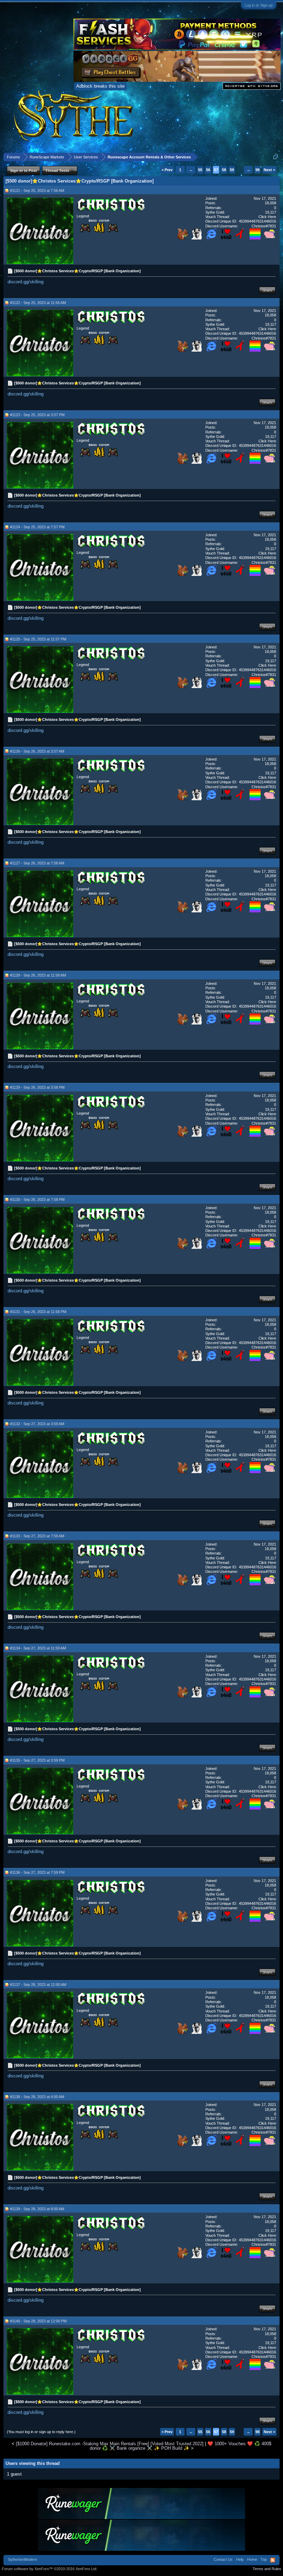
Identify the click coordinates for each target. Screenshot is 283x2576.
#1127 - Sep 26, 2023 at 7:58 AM (37, 863)
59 (232, 170)
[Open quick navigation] (276, 157)
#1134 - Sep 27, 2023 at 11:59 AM (38, 1648)
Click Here (267, 217)
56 (208, 170)
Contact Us (223, 2559)
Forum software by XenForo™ (50, 2569)
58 (224, 170)
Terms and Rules (267, 2569)
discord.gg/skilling (26, 282)
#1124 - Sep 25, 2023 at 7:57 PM (37, 527)
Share (267, 290)
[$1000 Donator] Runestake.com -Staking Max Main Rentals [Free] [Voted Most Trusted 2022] (110, 2444)
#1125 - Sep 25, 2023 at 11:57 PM (38, 639)
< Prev (167, 170)
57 (216, 170)
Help (240, 2559)
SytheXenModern (22, 2559)
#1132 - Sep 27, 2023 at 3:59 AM (37, 1424)
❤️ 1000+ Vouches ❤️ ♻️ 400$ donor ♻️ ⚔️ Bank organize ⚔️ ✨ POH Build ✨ (181, 2446)
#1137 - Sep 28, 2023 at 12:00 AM (38, 1985)
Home (252, 2559)
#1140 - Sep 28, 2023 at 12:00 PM (38, 2321)
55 (200, 170)
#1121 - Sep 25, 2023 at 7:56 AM (37, 190)
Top (264, 2559)
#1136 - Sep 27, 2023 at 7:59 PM (37, 1872)
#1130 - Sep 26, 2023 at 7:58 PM (37, 1199)
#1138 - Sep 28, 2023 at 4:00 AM (37, 2097)
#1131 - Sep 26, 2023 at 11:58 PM (38, 1312)
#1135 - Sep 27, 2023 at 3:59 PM (37, 1760)
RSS (273, 2560)
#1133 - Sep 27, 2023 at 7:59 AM (37, 1536)
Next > (269, 170)
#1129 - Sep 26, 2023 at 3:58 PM (37, 1087)
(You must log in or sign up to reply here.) (41, 2432)
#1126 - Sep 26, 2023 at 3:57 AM (37, 751)
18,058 (270, 203)
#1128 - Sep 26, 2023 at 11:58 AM (38, 975)
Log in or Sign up (259, 5)
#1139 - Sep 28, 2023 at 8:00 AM (37, 2209)
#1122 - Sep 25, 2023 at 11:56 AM (38, 303)
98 (257, 170)
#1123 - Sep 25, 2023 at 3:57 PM (37, 415)
